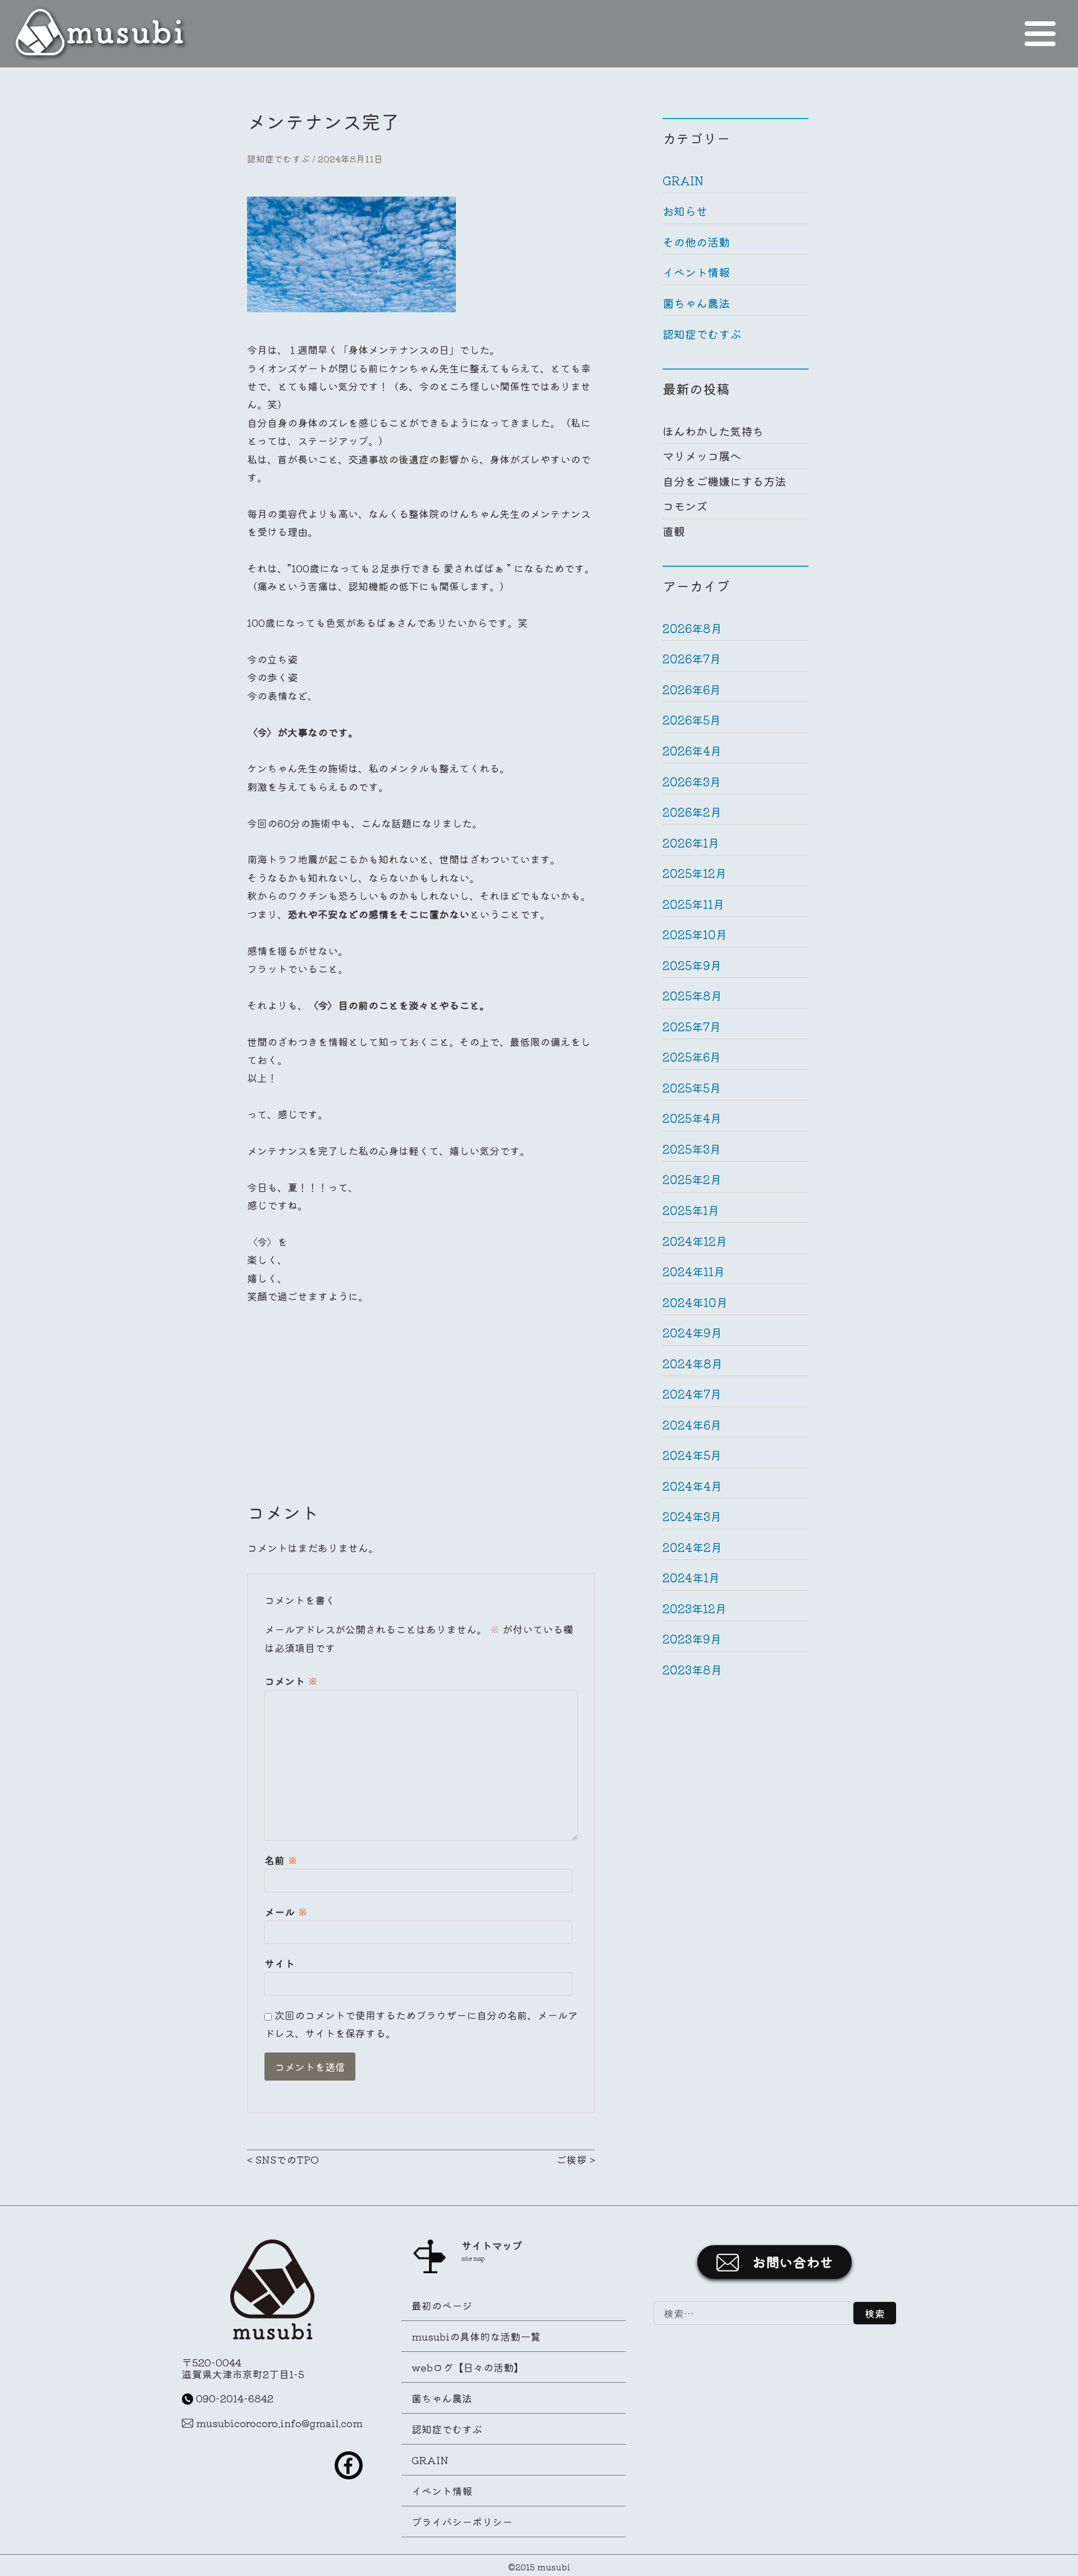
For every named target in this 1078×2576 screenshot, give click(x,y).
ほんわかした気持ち (713, 431)
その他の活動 (696, 242)
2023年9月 (692, 1639)
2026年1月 (691, 843)
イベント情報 (696, 272)
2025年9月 (692, 965)
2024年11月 (694, 1271)
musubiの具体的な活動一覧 (476, 2336)
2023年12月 (695, 1608)
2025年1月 (691, 1210)
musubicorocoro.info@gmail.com (279, 2423)
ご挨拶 (572, 2159)
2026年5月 (692, 720)
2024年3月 (692, 1516)
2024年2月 (692, 1547)
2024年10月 (695, 1302)
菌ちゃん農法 (696, 303)
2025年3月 (692, 1149)
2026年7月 (692, 659)
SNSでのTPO (287, 2159)
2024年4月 (692, 1486)
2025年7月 (692, 1027)
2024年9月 (692, 1333)
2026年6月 (692, 689)
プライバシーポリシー (462, 2522)
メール (286, 1911)
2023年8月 (692, 1670)
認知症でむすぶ (278, 159)
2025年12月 (695, 873)
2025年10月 (695, 934)
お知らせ (685, 211)
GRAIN (683, 181)
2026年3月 (692, 782)
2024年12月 (695, 1241)
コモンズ (685, 506)
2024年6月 (692, 1425)
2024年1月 (691, 1578)
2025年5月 (692, 1088)
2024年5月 (692, 1455)
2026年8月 (692, 628)
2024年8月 (693, 1364)
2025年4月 (692, 1118)
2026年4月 (692, 751)
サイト (280, 1963)
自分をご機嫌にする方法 (724, 481)
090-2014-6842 (235, 2398)
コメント (291, 1681)
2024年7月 (692, 1394)
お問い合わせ (793, 2262)
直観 (674, 531)
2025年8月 (692, 996)
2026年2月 (692, 812)
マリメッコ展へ (702, 456)
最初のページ (442, 2305)
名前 (281, 1860)
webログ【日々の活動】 (468, 2367)
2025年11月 (693, 904)
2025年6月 (692, 1057)
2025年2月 (692, 1179)
